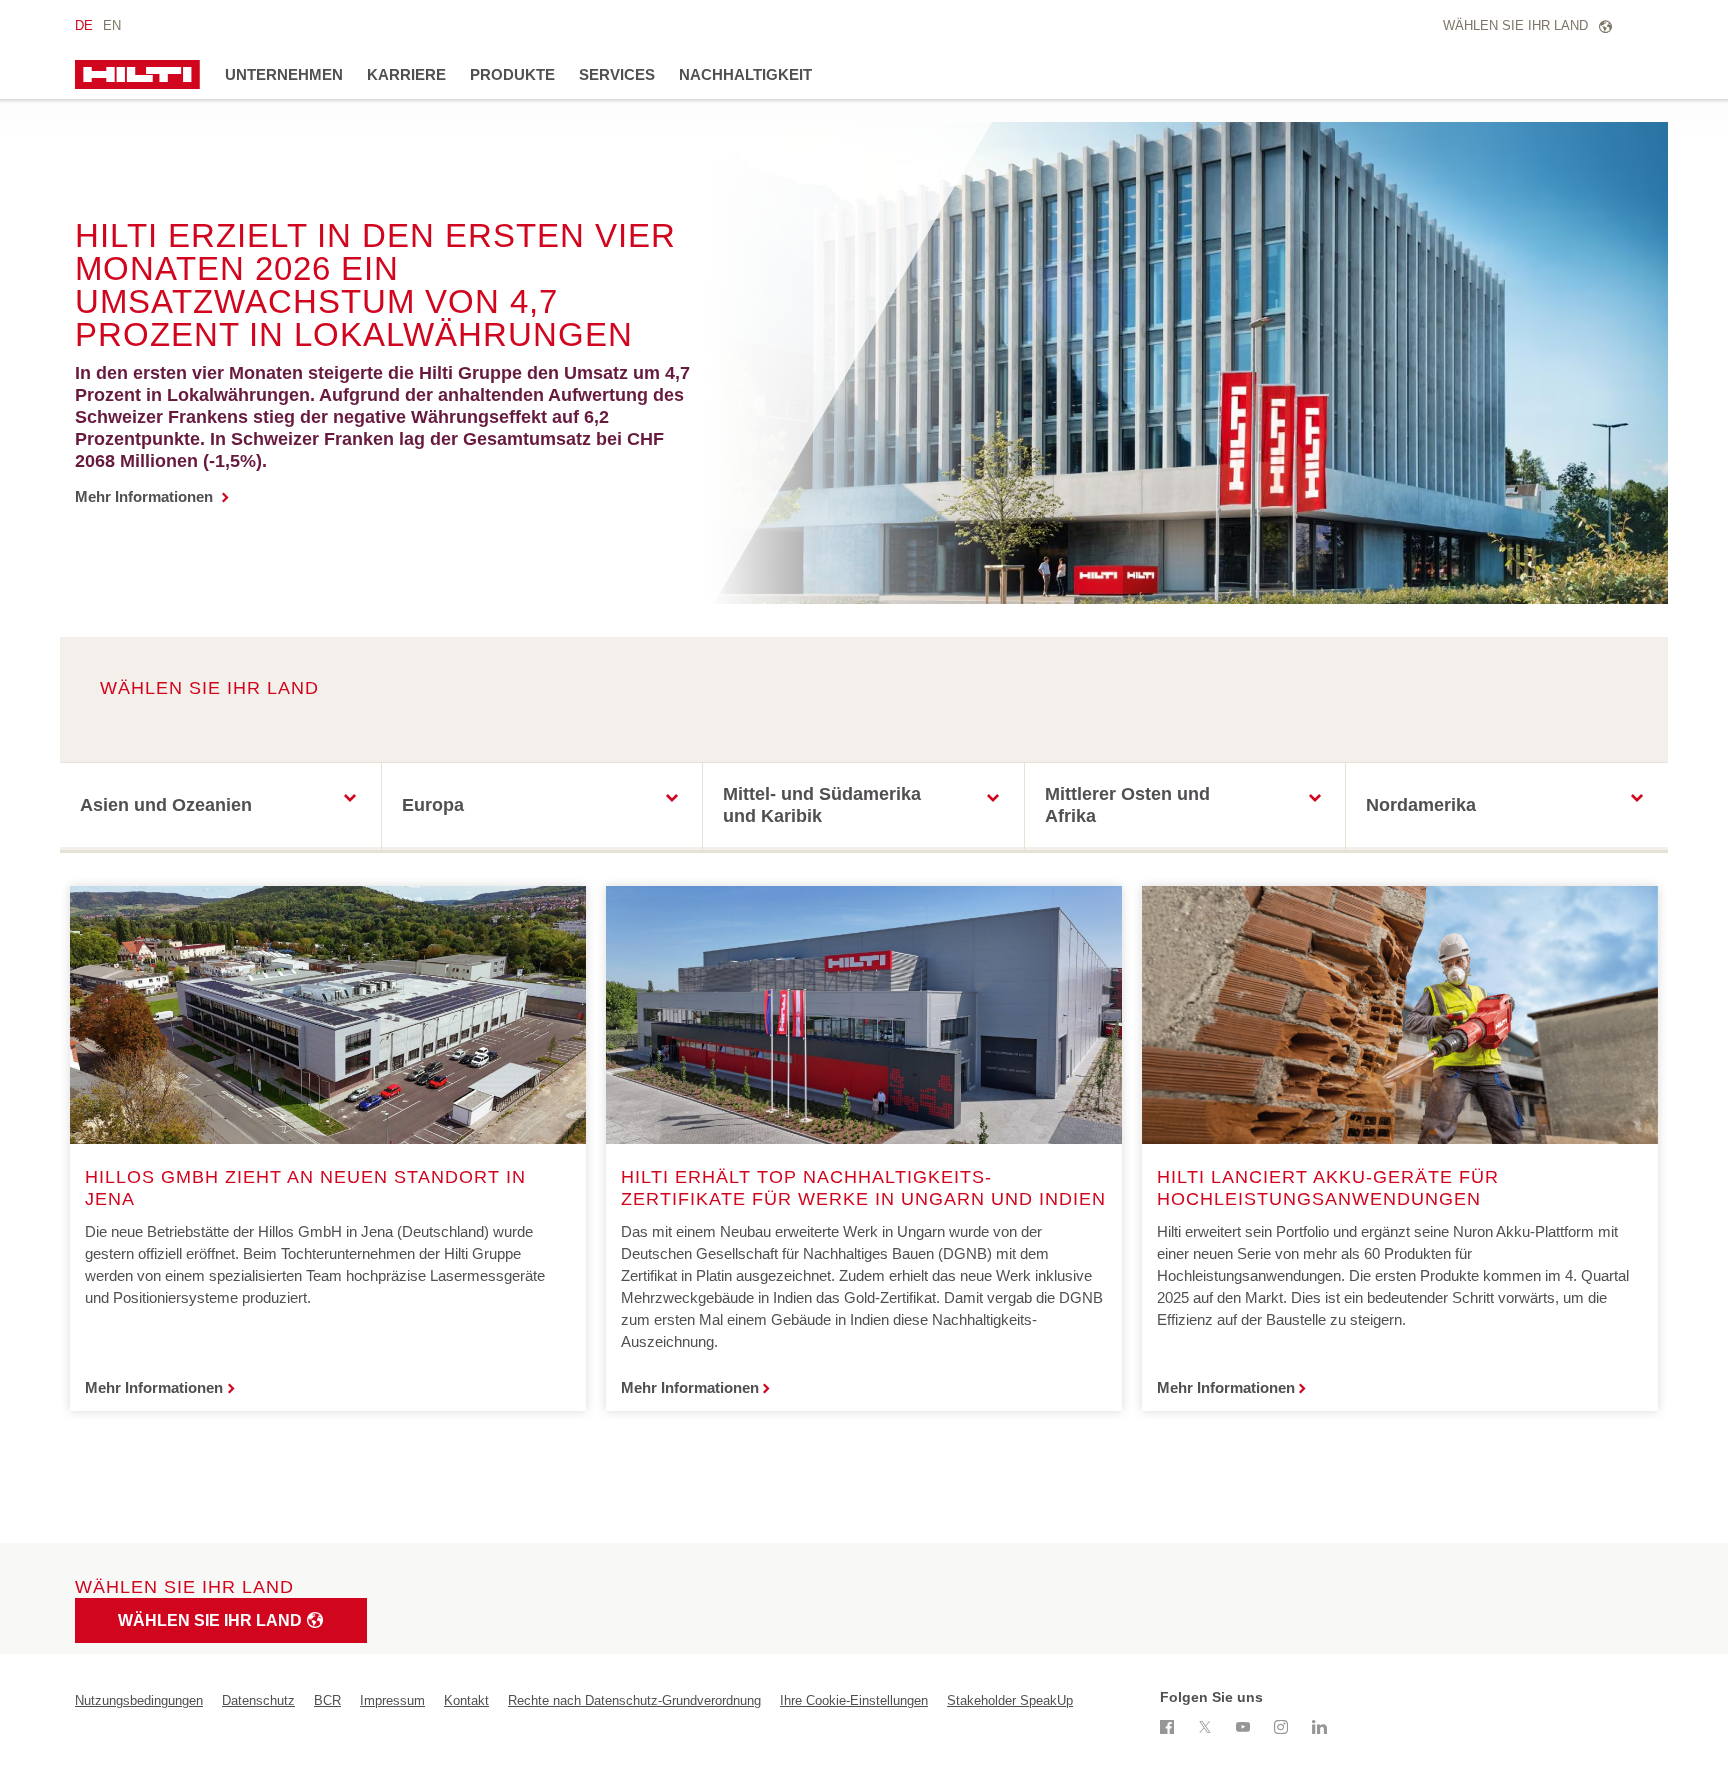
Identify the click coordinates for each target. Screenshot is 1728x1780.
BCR (327, 1700)
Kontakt (466, 1700)
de (84, 25)
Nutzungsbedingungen (139, 1700)
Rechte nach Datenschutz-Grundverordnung (634, 1700)
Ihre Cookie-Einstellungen (854, 1700)
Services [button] (617, 74)
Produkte (512, 74)
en (112, 25)
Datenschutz (258, 1700)
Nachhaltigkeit (745, 74)
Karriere (406, 74)
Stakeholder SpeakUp (1010, 1700)
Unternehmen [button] (284, 74)
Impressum (392, 1700)
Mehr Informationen (146, 496)
